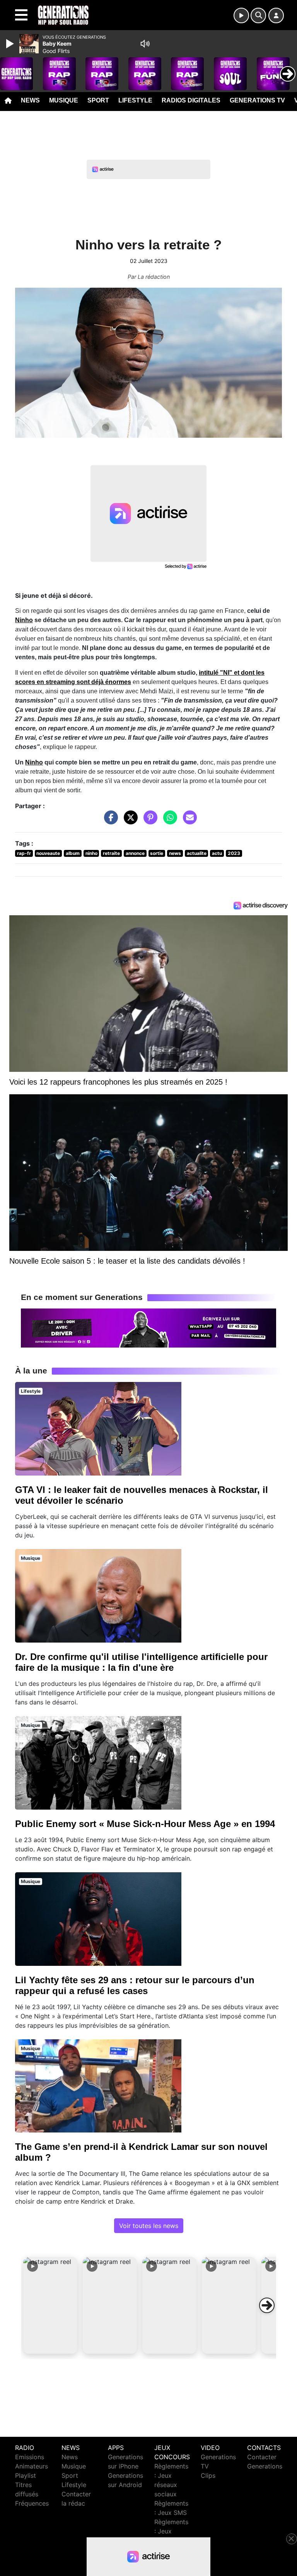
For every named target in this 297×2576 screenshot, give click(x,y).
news (175, 853)
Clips (208, 2475)
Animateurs (32, 2466)
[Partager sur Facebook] (109, 821)
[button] (50, 2305)
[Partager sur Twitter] (129, 821)
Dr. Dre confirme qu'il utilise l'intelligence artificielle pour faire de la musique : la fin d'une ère (141, 1662)
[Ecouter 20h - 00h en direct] (148, 1327)
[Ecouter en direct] (241, 15)
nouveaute (48, 853)
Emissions (30, 2457)
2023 (234, 853)
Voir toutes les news (149, 2226)
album (73, 853)
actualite (197, 853)
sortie (157, 853)
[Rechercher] (258, 15)
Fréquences (32, 2503)
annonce (135, 853)
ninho (91, 853)
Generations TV (257, 100)
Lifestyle (135, 100)
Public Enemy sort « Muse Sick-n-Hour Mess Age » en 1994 (145, 1824)
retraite (111, 853)
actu (217, 853)
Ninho (24, 620)
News (30, 100)
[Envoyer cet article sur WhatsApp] (168, 821)
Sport (98, 100)
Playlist (26, 2475)
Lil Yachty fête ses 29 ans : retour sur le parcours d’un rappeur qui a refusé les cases (135, 1985)
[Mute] (145, 44)
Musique (64, 100)
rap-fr (24, 853)
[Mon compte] (276, 15)
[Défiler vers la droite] (267, 2305)
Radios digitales (191, 100)
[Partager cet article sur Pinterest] (148, 821)
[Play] (11, 44)
